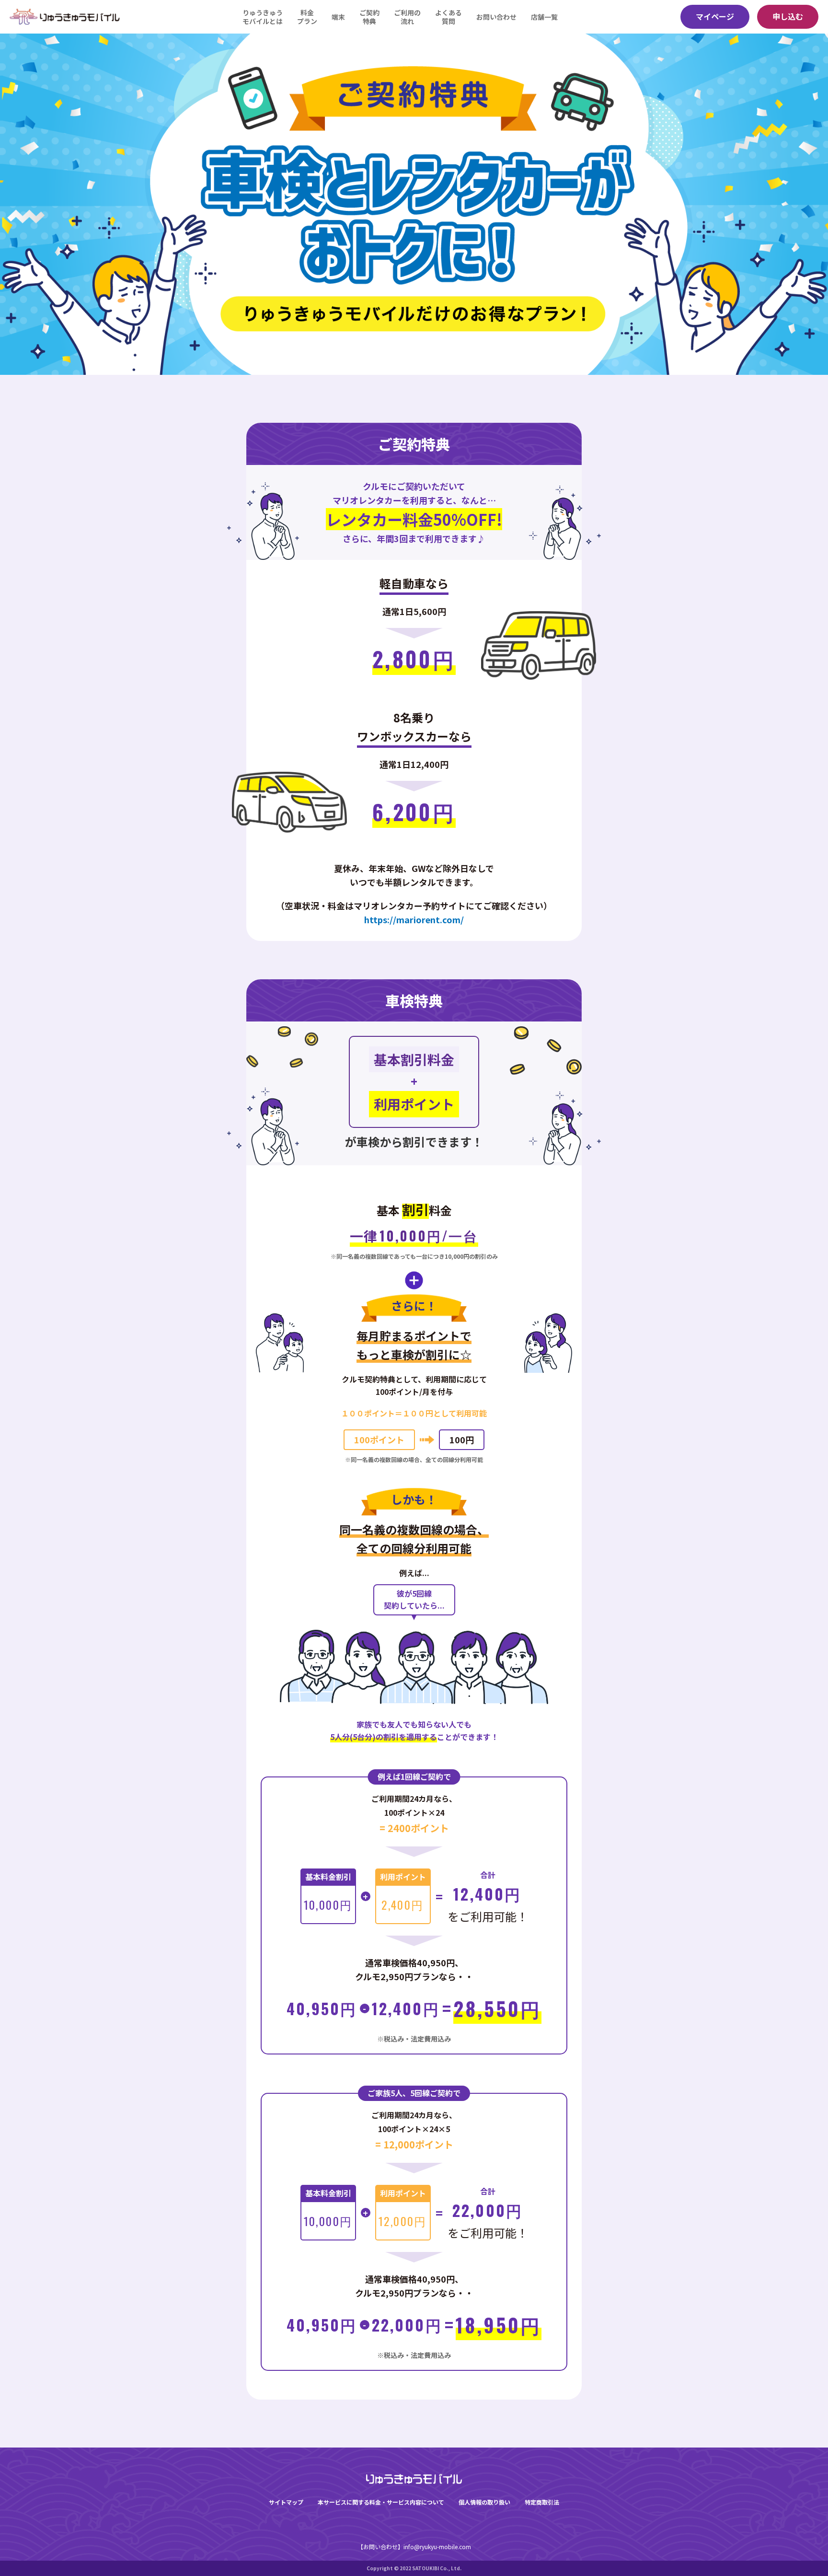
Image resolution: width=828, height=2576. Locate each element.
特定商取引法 (542, 2502)
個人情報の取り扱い (484, 2502)
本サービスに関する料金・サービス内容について (381, 2502)
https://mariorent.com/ (414, 919)
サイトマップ (286, 2502)
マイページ (715, 16)
